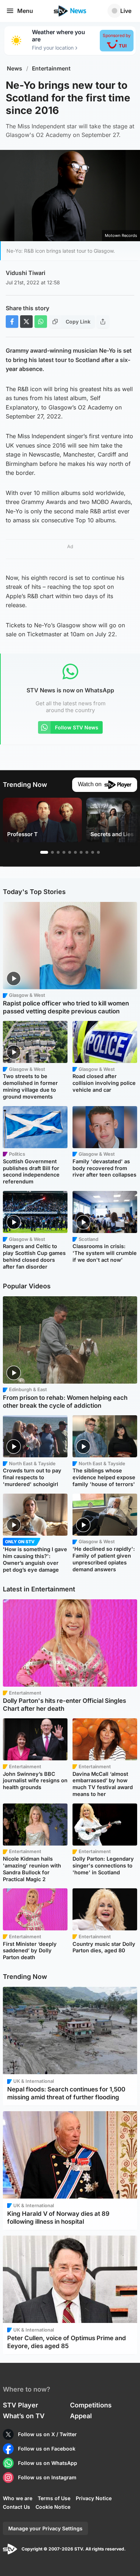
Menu (25, 11)
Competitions (91, 2405)
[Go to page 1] (44, 852)
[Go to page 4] (64, 852)
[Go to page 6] (75, 852)
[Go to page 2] (52, 852)
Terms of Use (54, 2498)
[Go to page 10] (98, 852)
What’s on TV (24, 2416)
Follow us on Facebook (47, 2449)
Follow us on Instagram (47, 2477)
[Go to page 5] (70, 852)
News (15, 68)
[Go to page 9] (93, 852)
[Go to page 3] (58, 852)
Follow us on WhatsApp (48, 2463)
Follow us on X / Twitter (47, 2434)
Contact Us (17, 2507)
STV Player (20, 2405)
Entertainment (51, 68)
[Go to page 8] (87, 852)
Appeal (81, 2416)
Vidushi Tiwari (25, 273)
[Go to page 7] (81, 852)
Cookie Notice (53, 2507)
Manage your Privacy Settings (45, 2528)
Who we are (18, 2498)
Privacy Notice (94, 2498)
